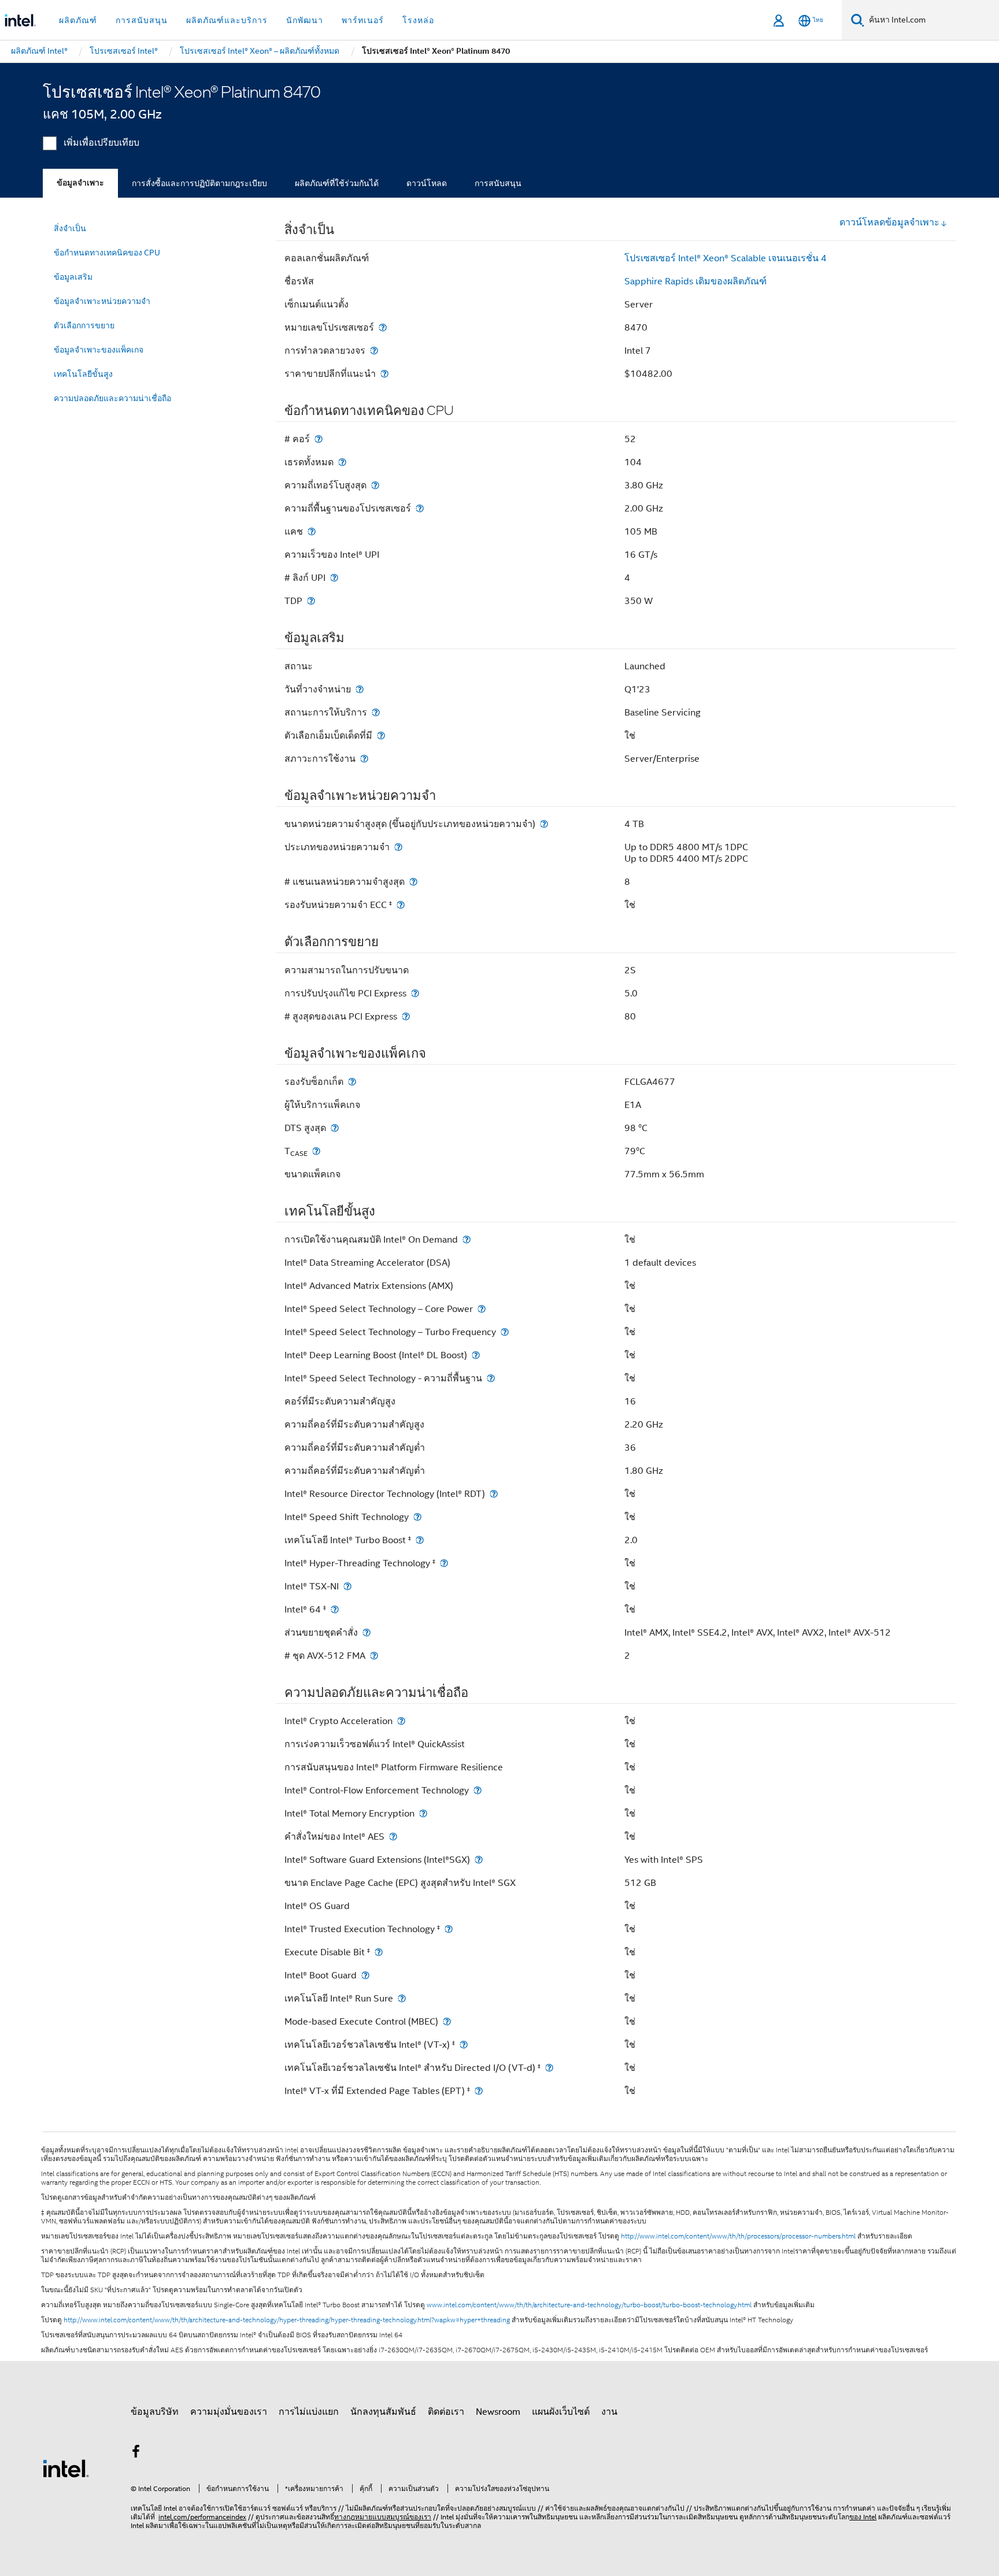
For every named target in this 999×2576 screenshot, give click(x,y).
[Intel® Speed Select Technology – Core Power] (482, 1309)
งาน (609, 2412)
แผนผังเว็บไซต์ (561, 2412)
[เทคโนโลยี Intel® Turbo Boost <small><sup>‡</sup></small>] (420, 1540)
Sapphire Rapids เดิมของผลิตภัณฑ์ (695, 281)
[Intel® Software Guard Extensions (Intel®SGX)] (479, 1860)
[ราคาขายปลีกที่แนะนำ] (384, 374)
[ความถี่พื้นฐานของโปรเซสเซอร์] (420, 508)
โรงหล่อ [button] (418, 20)
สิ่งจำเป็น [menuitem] (70, 228)
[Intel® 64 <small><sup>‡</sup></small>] (335, 1609)
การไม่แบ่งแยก (309, 2412)
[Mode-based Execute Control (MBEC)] (447, 2021)
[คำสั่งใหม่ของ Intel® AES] (393, 1836)
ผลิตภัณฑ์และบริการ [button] (227, 20)
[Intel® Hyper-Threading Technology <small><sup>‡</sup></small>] (444, 1563)
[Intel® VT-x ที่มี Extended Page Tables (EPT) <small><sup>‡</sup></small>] (479, 2091)
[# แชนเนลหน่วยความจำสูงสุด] (413, 882)
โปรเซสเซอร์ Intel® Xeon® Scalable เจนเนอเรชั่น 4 (726, 258)
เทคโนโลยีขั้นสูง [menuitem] (83, 374)
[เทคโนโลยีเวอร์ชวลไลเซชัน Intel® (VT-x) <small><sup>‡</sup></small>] (464, 2045)
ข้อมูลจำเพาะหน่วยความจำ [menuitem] (102, 301)
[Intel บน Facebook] (136, 2453)
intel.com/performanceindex (202, 2517)
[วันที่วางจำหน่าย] (360, 689)
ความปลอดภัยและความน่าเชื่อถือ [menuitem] (112, 398)
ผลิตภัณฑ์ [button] (78, 20)
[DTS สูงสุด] (335, 1128)
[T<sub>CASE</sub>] (316, 1151)
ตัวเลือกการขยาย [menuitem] (84, 325)
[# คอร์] (319, 439)
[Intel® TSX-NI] (347, 1586)
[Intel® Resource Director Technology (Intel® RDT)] (494, 1494)
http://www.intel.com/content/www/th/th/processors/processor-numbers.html (738, 2236)
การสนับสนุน (498, 183)
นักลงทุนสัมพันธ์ (383, 2412)
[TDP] (311, 601)
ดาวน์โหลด (427, 183)
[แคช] (312, 531)
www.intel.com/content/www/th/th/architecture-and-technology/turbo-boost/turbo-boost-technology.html (589, 2305)
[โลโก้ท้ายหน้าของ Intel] (66, 2468)
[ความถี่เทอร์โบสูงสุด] (375, 485)
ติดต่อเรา (446, 2412)
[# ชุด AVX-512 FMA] (374, 1656)
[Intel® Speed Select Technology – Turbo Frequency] (505, 1332)
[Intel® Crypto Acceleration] (401, 1721)
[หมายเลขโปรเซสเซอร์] (383, 327)
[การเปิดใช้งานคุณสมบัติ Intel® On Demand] (467, 1239)
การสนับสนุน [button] (142, 20)
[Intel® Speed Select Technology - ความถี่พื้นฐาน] (491, 1378)
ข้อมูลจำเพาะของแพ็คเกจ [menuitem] (99, 350)
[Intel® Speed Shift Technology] (417, 1517)
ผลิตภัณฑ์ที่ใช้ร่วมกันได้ (337, 183)
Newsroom (498, 2412)
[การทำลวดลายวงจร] (374, 351)
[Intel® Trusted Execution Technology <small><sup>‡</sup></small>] (449, 1929)
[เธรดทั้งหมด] (342, 462)
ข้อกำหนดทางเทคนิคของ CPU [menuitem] (107, 253)
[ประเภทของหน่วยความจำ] (398, 847)
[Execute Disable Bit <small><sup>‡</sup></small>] (379, 1952)
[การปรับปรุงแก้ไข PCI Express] (415, 993)
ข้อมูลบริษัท (155, 2412)
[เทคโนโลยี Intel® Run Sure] (402, 1998)
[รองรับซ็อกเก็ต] (352, 1082)
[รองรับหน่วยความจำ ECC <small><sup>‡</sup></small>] (401, 905)
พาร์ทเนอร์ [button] (363, 20)
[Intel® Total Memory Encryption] (423, 1813)
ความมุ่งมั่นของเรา (229, 2412)
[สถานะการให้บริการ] (376, 712)
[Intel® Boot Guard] (365, 1975)
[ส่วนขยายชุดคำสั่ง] (367, 1632)
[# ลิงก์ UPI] (334, 578)
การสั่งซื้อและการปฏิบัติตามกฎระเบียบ (199, 183)
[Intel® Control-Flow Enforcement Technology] (478, 1790)
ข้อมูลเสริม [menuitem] (73, 277)
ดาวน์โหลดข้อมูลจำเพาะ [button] (889, 223)
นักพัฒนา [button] (305, 20)
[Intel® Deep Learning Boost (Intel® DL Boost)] (476, 1355)
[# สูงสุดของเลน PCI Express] (406, 1016)
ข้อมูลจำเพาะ (80, 183)
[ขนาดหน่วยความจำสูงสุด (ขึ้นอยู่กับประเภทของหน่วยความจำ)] (544, 824)
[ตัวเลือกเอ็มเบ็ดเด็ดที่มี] (381, 735)
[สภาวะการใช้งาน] (364, 759)
